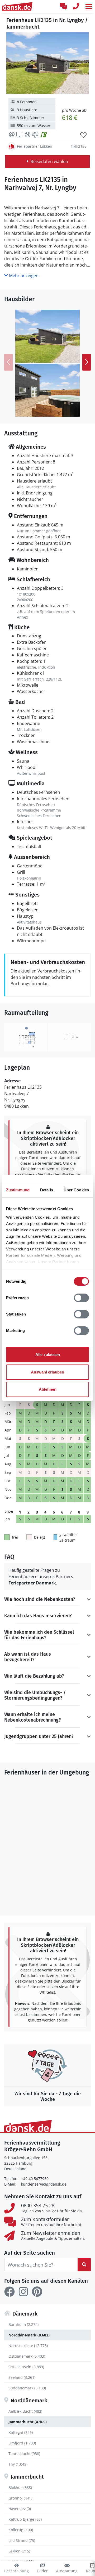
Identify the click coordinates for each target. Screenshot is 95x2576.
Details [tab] (47, 1190)
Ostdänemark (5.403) (27, 2356)
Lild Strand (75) (22, 2540)
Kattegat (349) (21, 2432)
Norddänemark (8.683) (29, 2335)
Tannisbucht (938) (24, 2454)
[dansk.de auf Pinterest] (37, 2292)
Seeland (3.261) (22, 2377)
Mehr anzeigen (23, 276)
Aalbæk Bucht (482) (25, 2411)
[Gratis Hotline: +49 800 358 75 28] (76, 6)
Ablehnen (48, 1389)
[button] (89, 6)
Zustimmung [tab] (18, 1190)
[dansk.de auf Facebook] (9, 2292)
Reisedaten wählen (49, 161)
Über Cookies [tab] (76, 1190)
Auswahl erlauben (47, 1372)
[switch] (81, 1298)
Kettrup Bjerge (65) (25, 2519)
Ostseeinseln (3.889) (26, 2367)
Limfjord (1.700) (22, 2443)
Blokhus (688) (20, 2487)
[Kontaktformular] (63, 6)
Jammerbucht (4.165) (28, 2422)
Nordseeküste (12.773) (28, 2346)
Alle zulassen (48, 1355)
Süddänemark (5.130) (27, 2388)
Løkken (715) (19, 2551)
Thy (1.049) (18, 2464)
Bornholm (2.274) (23, 2324)
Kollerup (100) (21, 2530)
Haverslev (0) (20, 2509)
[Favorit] (83, 135)
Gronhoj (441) (20, 2498)
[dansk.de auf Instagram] (23, 2292)
